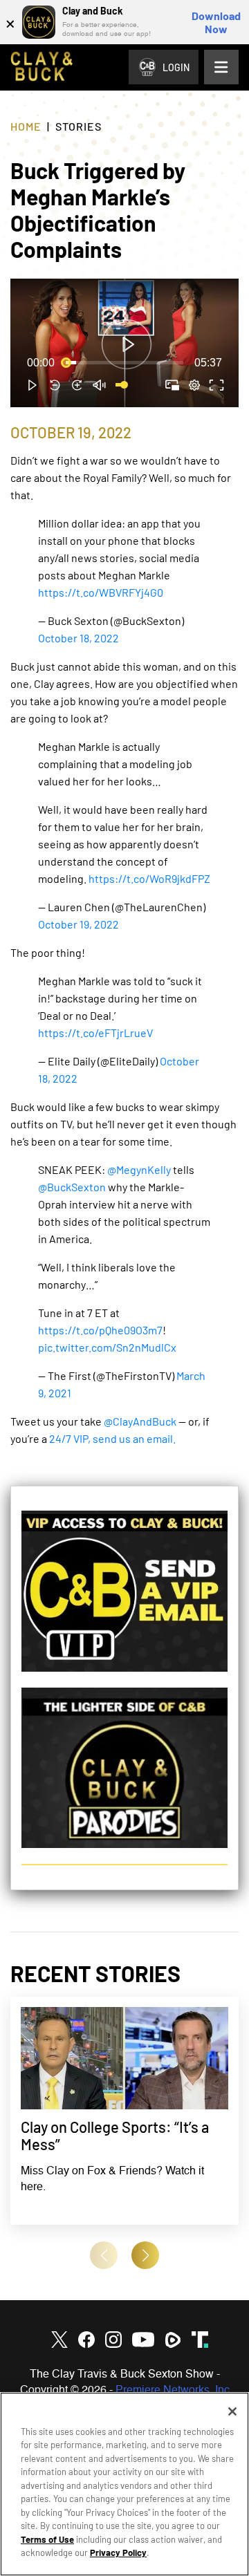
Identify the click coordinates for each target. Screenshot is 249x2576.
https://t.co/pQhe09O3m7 (100, 1330)
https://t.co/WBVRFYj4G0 (101, 592)
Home (26, 126)
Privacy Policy (118, 2552)
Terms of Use (47, 2539)
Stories (79, 126)
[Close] (232, 2411)
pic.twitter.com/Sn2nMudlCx (107, 1347)
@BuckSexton (72, 1187)
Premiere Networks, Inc (173, 2391)
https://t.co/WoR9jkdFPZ (149, 878)
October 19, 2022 (79, 924)
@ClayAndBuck (140, 1421)
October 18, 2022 (79, 638)
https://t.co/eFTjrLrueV (95, 1033)
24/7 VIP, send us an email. (112, 1438)
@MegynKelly (139, 1169)
